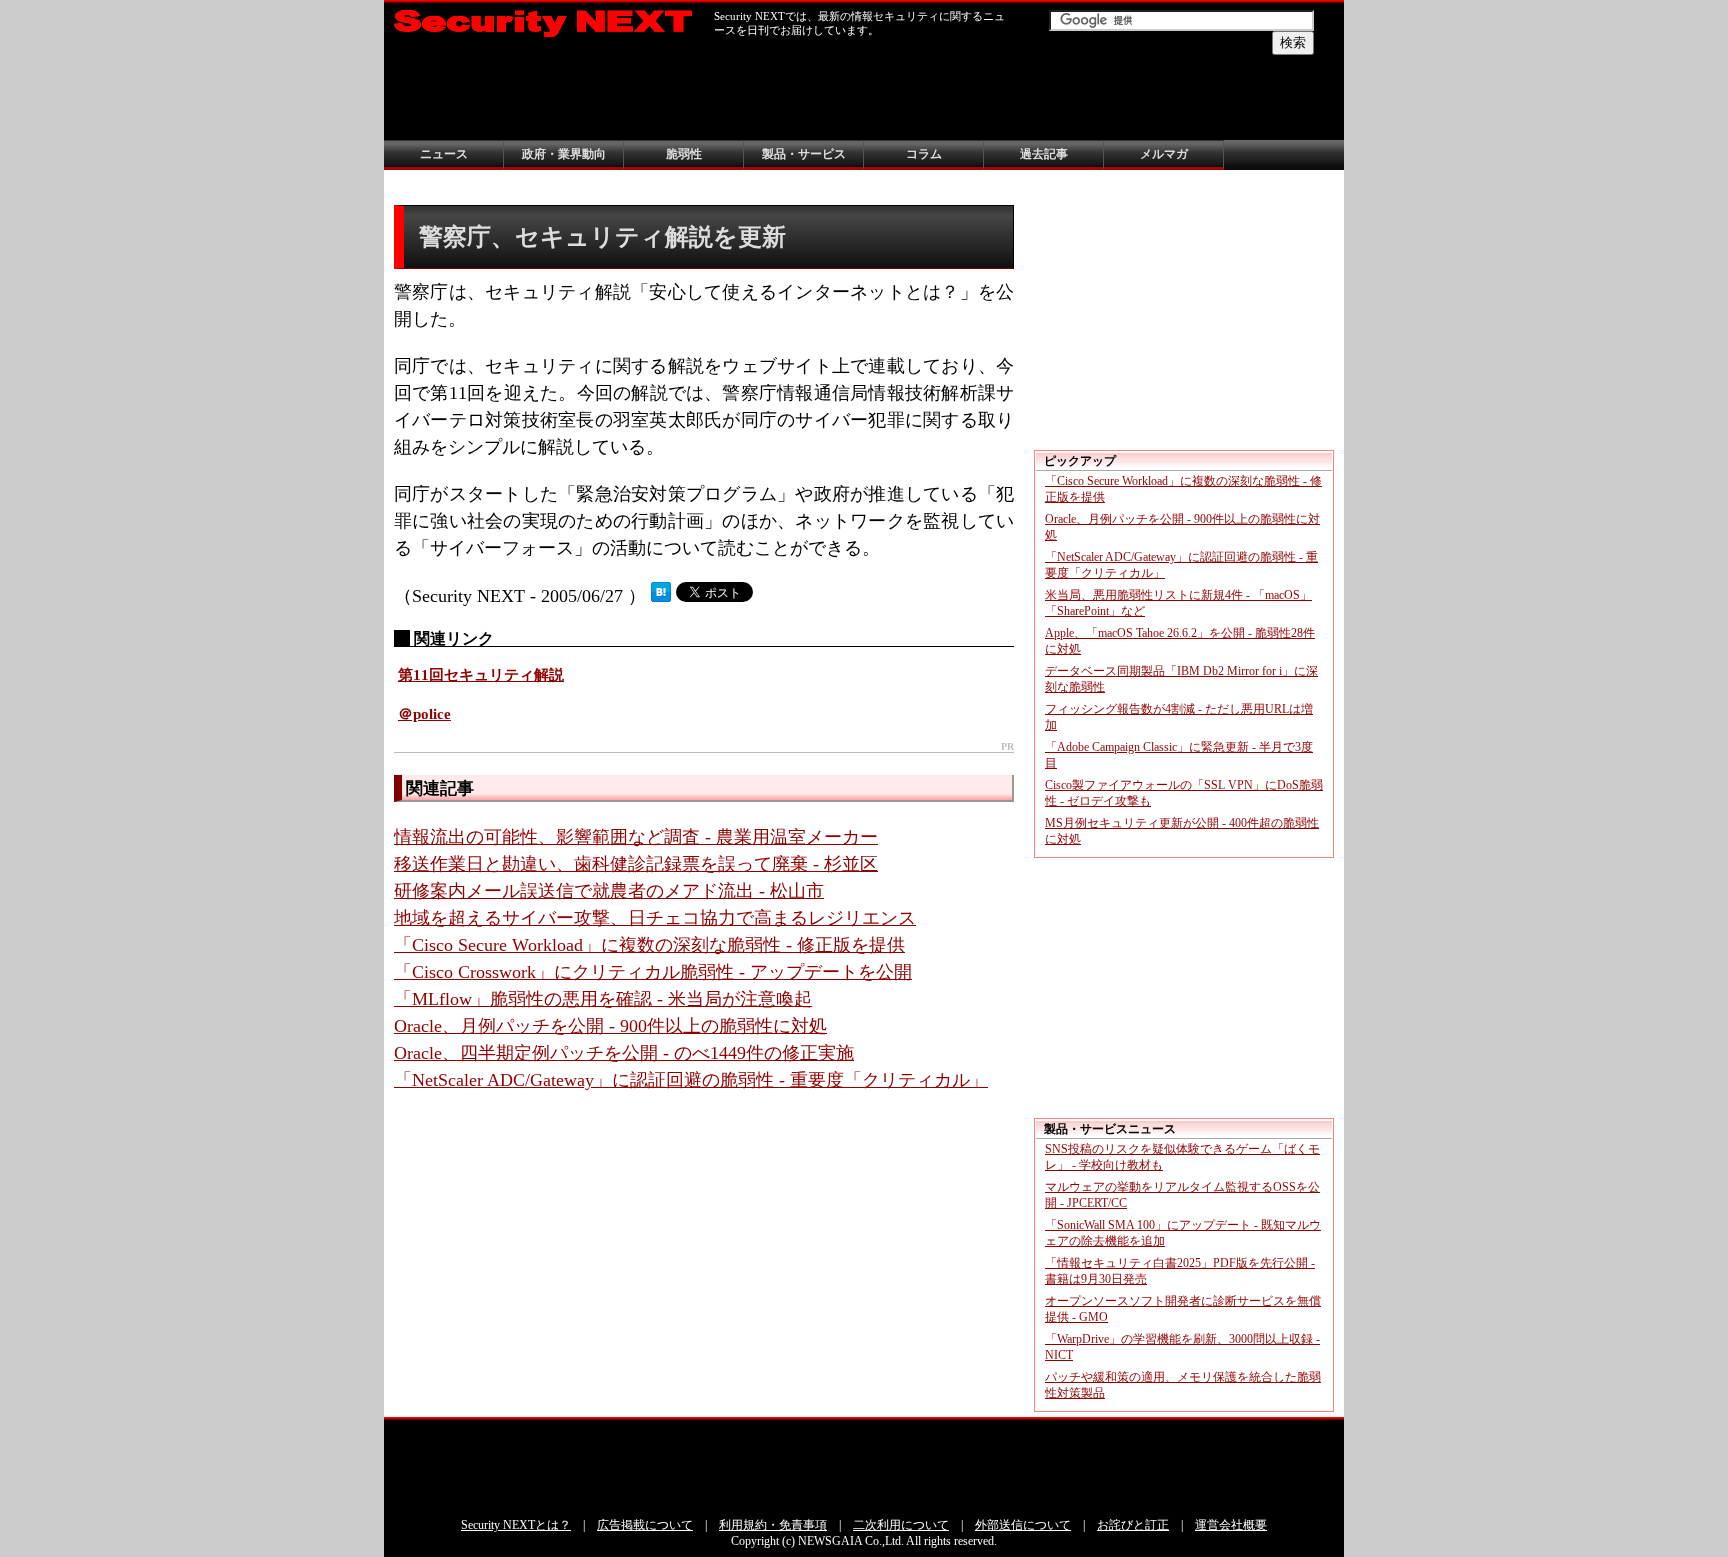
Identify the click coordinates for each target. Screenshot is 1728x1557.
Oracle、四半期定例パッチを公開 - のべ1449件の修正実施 (624, 1053)
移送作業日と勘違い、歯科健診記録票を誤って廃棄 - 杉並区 (636, 864)
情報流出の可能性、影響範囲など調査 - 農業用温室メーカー (636, 837)
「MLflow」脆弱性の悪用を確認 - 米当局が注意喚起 (603, 999)
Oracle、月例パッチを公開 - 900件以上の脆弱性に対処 (610, 1026)
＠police (424, 714)
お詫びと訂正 (1133, 1525)
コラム (924, 154)
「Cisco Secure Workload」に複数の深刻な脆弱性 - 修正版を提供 (649, 945)
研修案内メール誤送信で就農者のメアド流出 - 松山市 (609, 891)
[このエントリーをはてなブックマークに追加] (661, 596)
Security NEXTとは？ (516, 1525)
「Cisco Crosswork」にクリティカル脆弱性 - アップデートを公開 (653, 972)
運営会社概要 (1231, 1525)
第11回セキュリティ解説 (481, 675)
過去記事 (1044, 154)
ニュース (444, 154)
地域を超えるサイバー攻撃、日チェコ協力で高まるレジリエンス (655, 918)
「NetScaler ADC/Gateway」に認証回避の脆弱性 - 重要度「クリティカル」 (691, 1080)
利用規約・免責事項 (773, 1525)
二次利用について (901, 1525)
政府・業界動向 (564, 154)
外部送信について (1023, 1525)
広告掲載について (645, 1525)
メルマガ (1164, 154)
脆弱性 (684, 154)
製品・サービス (804, 154)
